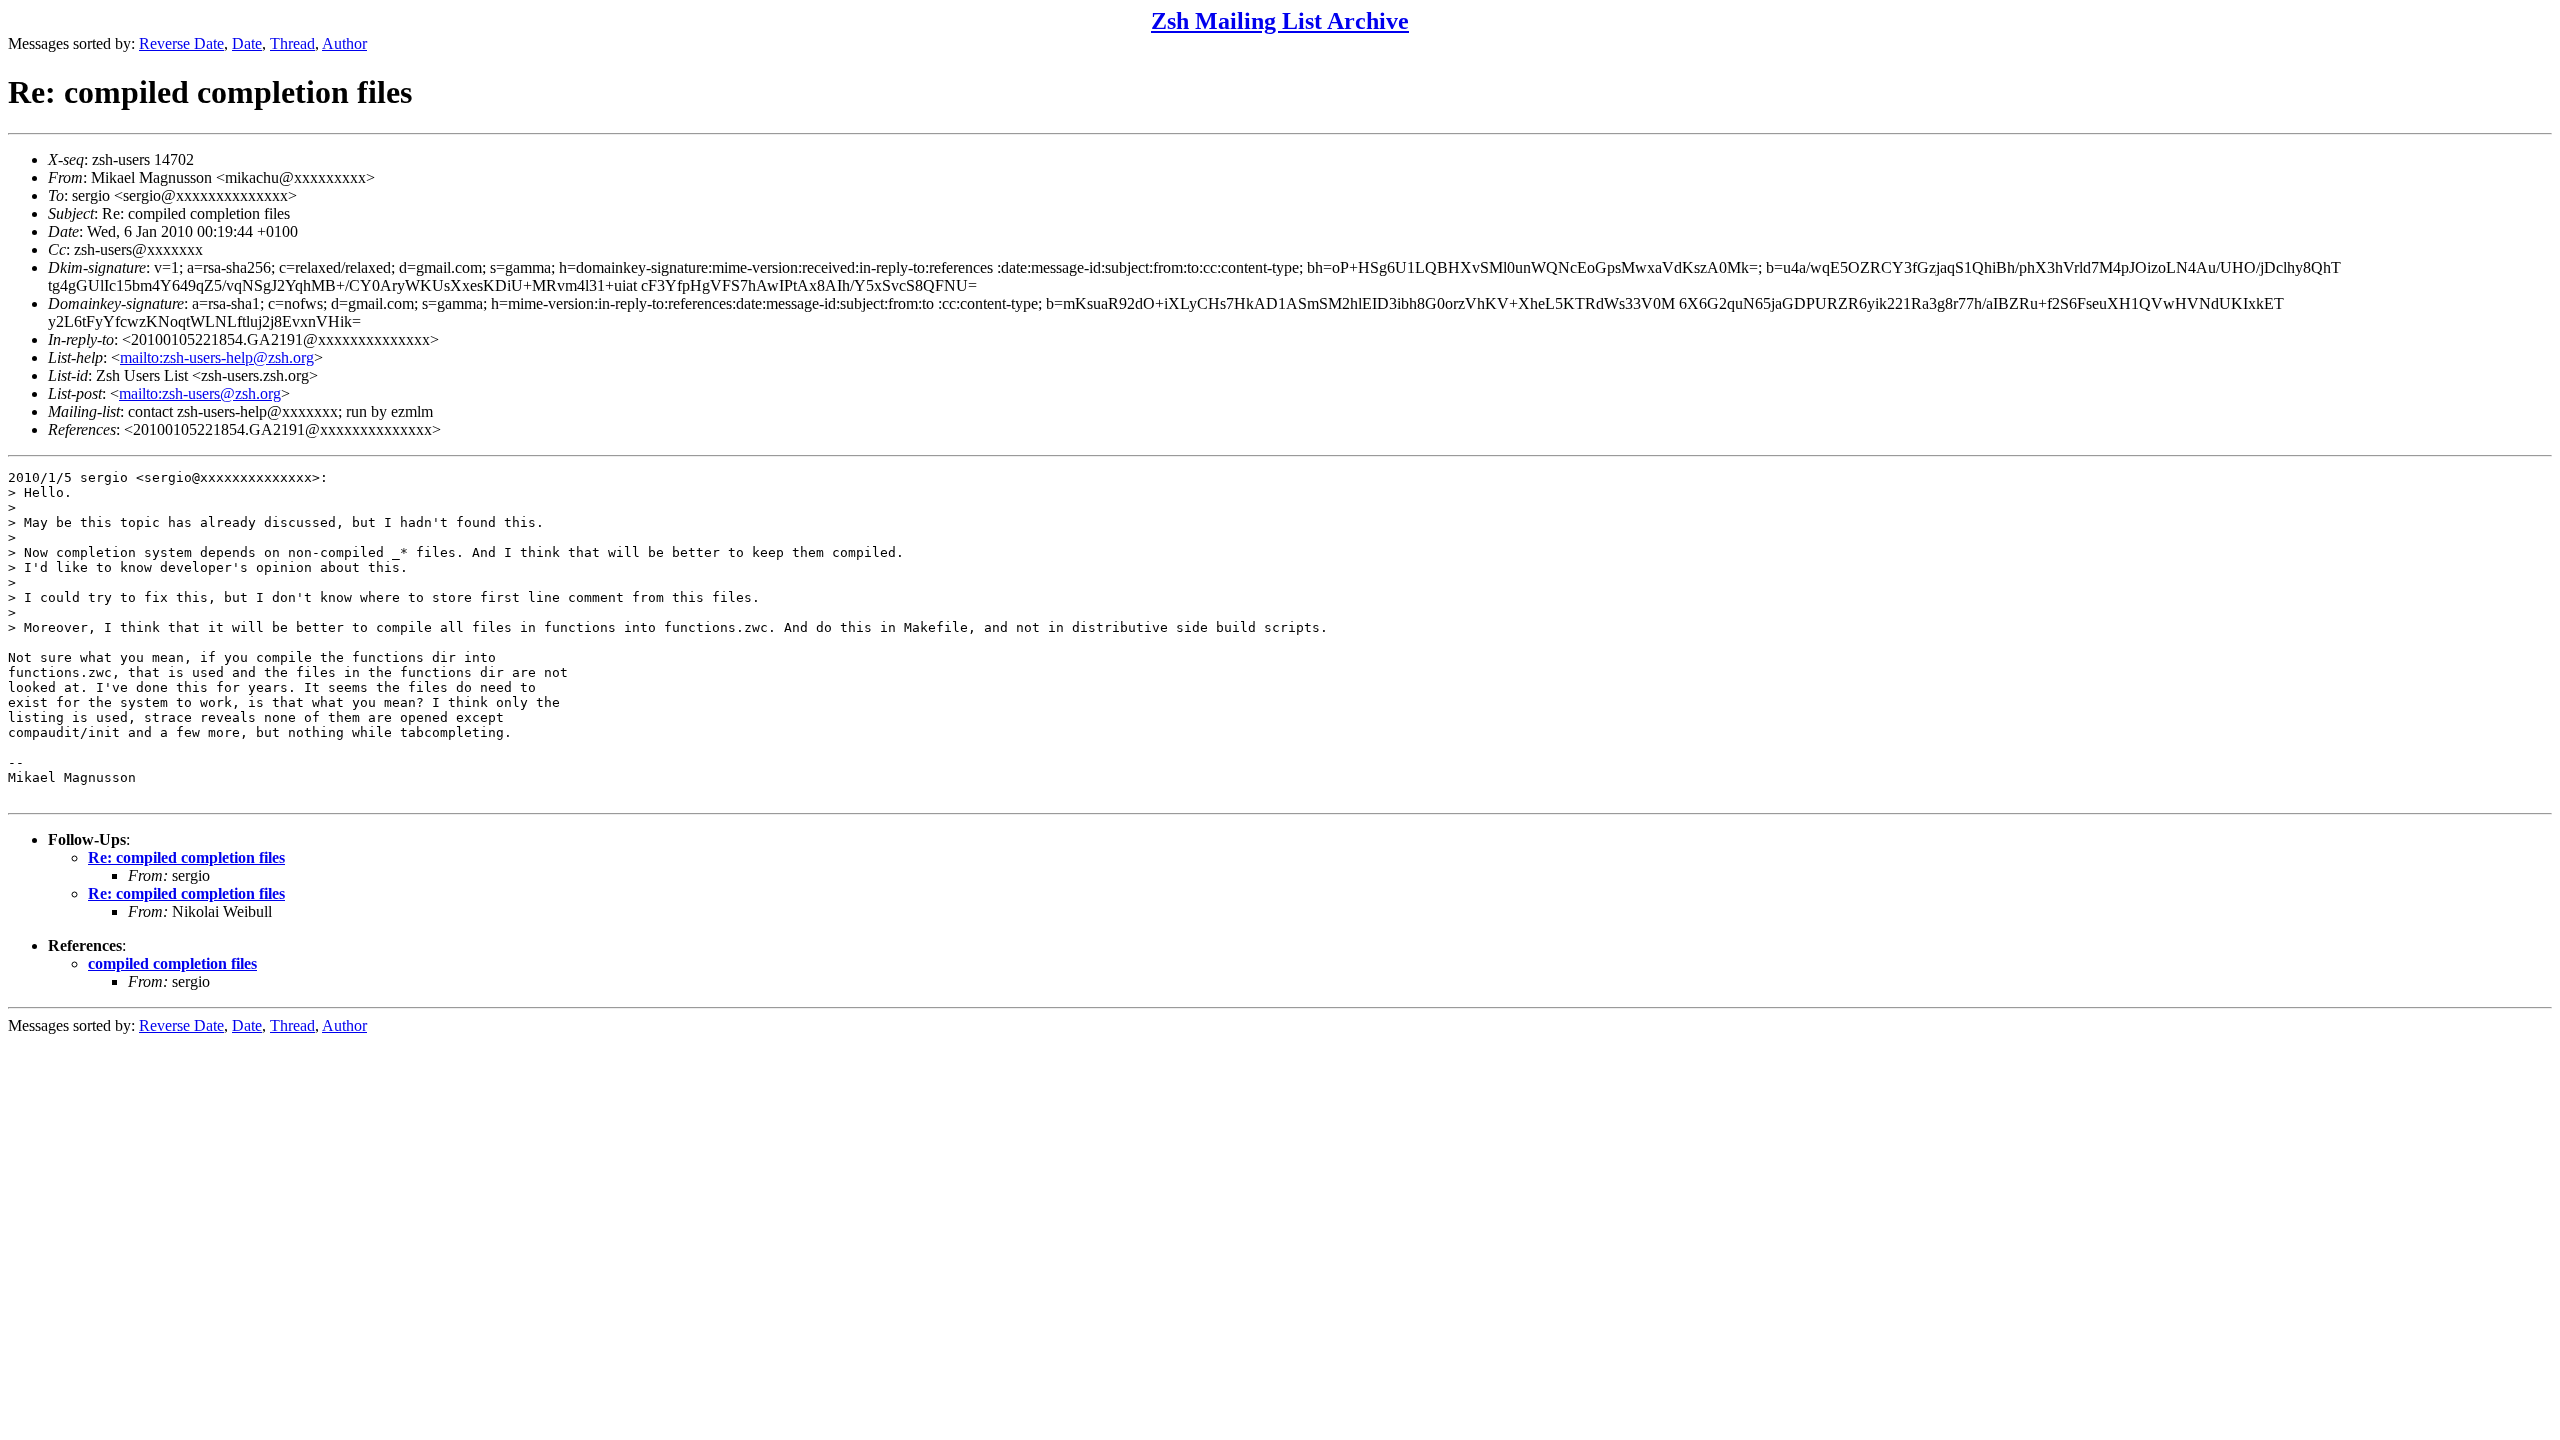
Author (344, 43)
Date (247, 43)
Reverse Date (181, 43)
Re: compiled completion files (186, 857)
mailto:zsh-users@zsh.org (200, 393)
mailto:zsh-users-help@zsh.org (217, 357)
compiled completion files (172, 963)
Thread (292, 43)
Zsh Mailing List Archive (1280, 21)
